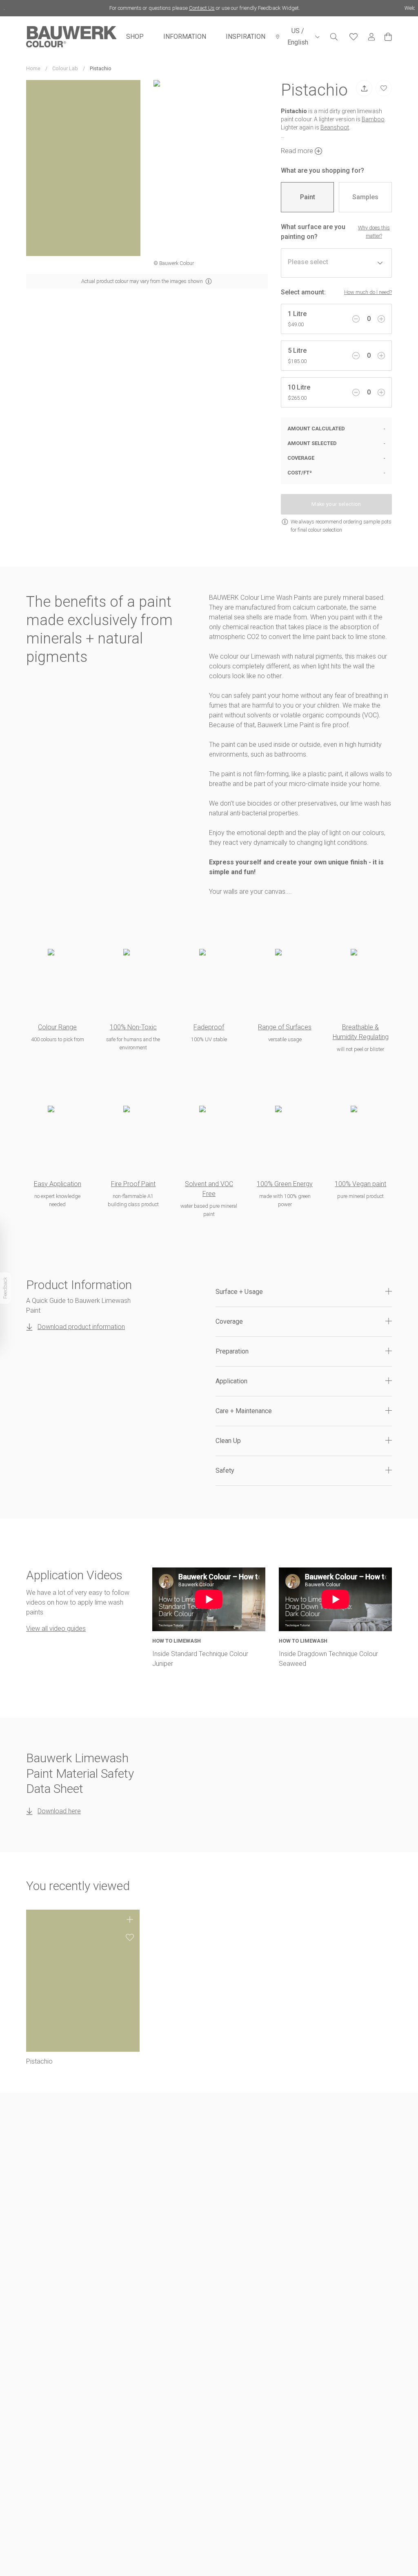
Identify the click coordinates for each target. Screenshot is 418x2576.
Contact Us (183, 8)
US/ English (298, 37)
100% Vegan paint (360, 1184)
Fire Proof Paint (133, 1184)
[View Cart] (388, 37)
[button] (304, 1292)
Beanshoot (335, 127)
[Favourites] (354, 37)
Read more (297, 151)
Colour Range (57, 1027)
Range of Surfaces (285, 1027)
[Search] (334, 37)
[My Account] (371, 37)
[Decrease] (356, 319)
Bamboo (373, 119)
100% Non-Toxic (133, 1027)
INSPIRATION (246, 37)
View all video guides (56, 1629)
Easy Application (58, 1184)
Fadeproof (209, 1027)
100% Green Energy (285, 1184)
